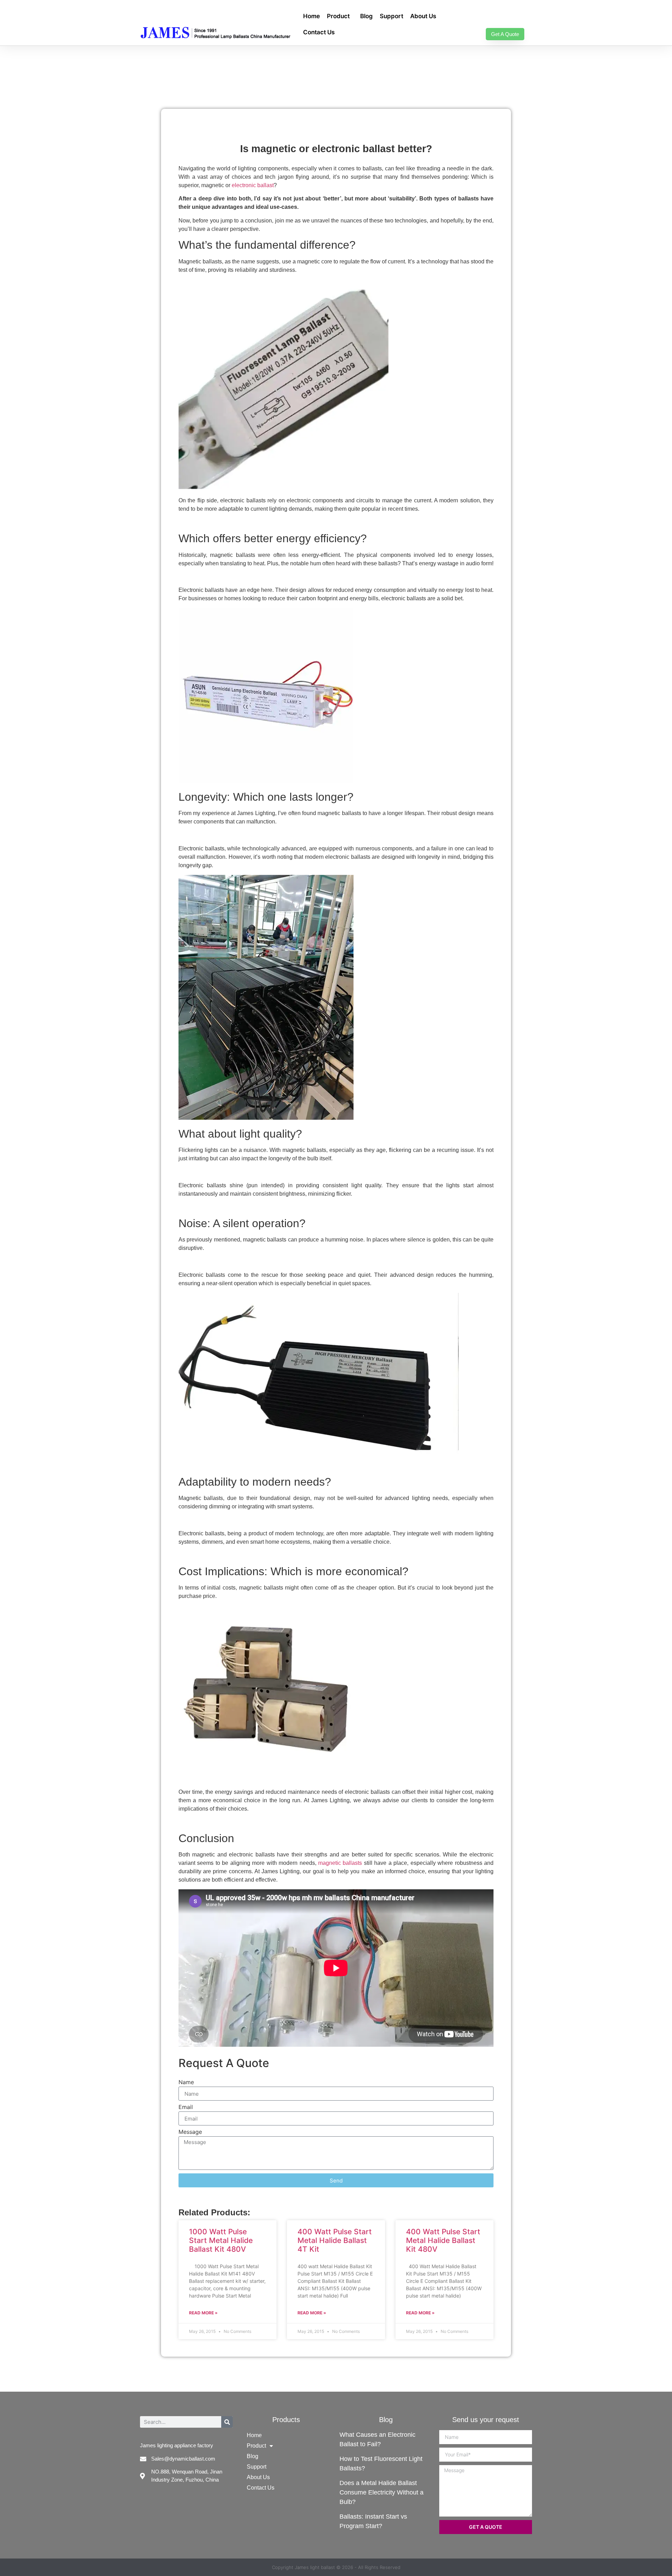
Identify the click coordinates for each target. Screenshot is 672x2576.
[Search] (227, 2422)
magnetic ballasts (340, 1863)
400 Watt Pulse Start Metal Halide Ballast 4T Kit (335, 2240)
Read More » (203, 2313)
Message (190, 2132)
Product (338, 16)
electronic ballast (253, 185)
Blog (366, 16)
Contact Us (319, 32)
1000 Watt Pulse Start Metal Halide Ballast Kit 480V (221, 2240)
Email (186, 2107)
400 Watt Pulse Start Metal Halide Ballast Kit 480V (443, 2240)
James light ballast (315, 2567)
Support (391, 16)
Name (186, 2082)
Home (311, 16)
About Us (423, 16)
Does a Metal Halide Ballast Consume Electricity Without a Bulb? (381, 2492)
